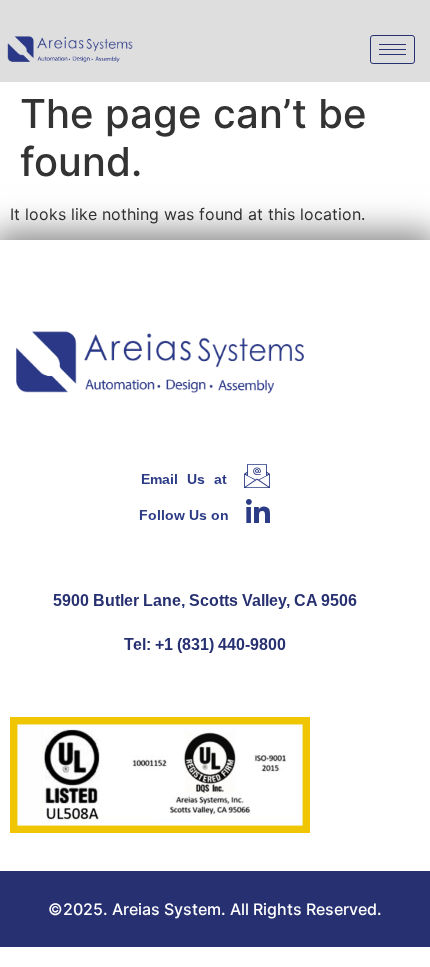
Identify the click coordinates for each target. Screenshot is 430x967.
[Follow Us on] (258, 511)
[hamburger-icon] (392, 49)
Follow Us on (184, 515)
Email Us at (184, 479)
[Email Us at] (257, 476)
